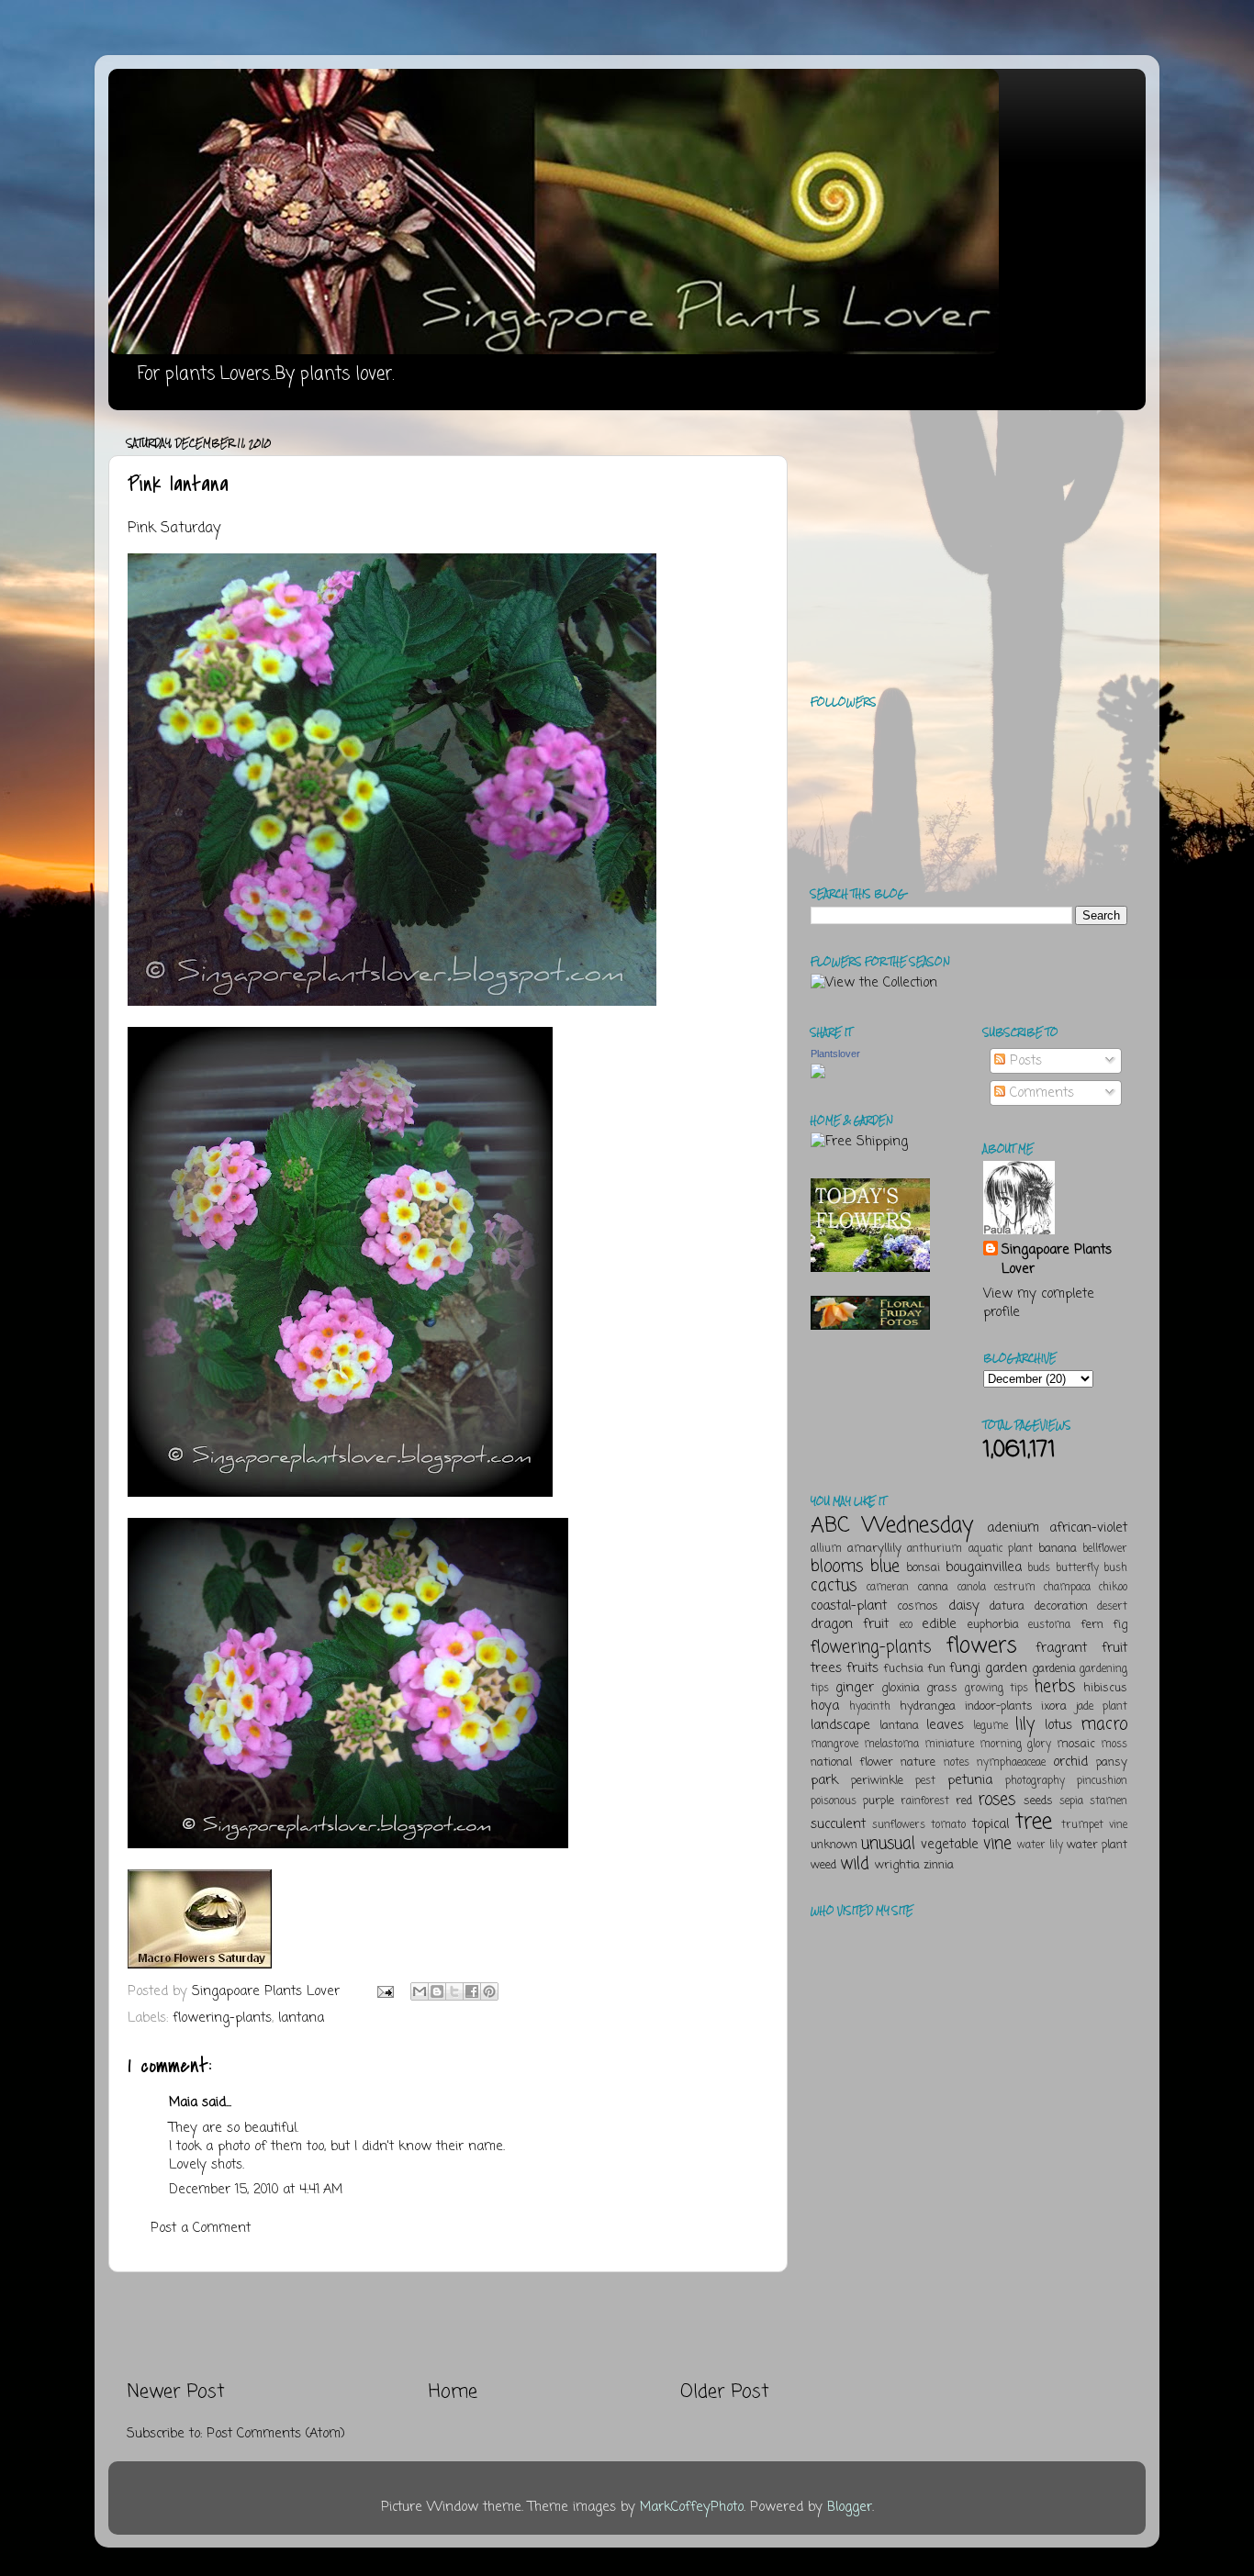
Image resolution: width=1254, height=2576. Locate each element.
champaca (1067, 1588)
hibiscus (1105, 1688)
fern (1092, 1625)
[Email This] (420, 1991)
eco (906, 1625)
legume (991, 1726)
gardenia (1054, 1669)
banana (1058, 1549)
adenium (1013, 1528)
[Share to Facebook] (472, 1991)
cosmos (918, 1606)
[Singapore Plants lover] (818, 1075)
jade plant (1102, 1707)
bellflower (1105, 1549)
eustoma (1049, 1625)
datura (1007, 1606)
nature (918, 1762)
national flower (852, 1762)
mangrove (834, 1745)
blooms (837, 1567)
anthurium (935, 1549)
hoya (825, 1706)
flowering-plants (222, 2018)
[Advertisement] (448, 2326)
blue (885, 1567)
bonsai (923, 1568)
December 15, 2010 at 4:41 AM (256, 2190)
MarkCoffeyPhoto (692, 2507)
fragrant (1061, 1648)
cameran (888, 1588)
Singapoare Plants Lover (1057, 1259)
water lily (1040, 1846)
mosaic (1076, 1744)
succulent (838, 1824)
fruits (862, 1668)
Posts (1024, 1061)
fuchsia (903, 1669)
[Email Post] (385, 1991)
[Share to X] (454, 1991)
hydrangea (928, 1706)
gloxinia (901, 1688)
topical (991, 1824)
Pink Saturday (174, 529)
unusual (888, 1844)
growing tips (996, 1689)
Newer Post (176, 2392)
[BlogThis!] (437, 1991)
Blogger (850, 2507)
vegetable (950, 1845)
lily (1025, 1724)
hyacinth (870, 1707)
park (824, 1780)
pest (925, 1781)
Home (453, 2392)
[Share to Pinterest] (489, 1991)
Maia (183, 2102)
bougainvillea (984, 1567)
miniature (949, 1745)
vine (997, 1844)
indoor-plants (999, 1706)
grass (942, 1688)
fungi (965, 1668)
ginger (855, 1688)
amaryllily (874, 1549)
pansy (1112, 1762)
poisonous (834, 1801)
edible (939, 1624)
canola (972, 1588)
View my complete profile (1039, 1303)
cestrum (1015, 1588)
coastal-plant (849, 1606)
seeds (1038, 1801)
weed (823, 1865)
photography (1035, 1781)
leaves (945, 1725)
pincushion (1102, 1781)
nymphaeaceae (1011, 1763)
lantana (301, 2018)
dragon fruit (850, 1624)
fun (936, 1669)
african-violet (1088, 1528)
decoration (1061, 1606)
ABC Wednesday (892, 1526)
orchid (1070, 1762)
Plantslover (835, 1054)
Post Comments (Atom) (276, 2434)
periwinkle (877, 1781)
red (964, 1801)
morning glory (1015, 1745)
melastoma (891, 1745)
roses (996, 1800)
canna (933, 1587)
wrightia (897, 1865)
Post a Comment (201, 2228)
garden (1006, 1668)
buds (1039, 1568)
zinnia (939, 1865)
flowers (982, 1646)
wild (855, 1864)
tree (1034, 1822)
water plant (1097, 1845)
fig (1120, 1625)
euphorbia (993, 1625)
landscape (840, 1725)
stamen (1108, 1801)
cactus (834, 1586)
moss (1114, 1745)
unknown (834, 1845)
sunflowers (899, 1825)
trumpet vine (1094, 1825)
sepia (1071, 1801)
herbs (1055, 1687)
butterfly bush (1092, 1568)
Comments (1040, 1093)
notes (957, 1763)
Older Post (725, 2392)
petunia (970, 1780)
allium (826, 1549)
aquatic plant (1001, 1549)
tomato (948, 1825)
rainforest (925, 1801)
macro (1104, 1724)
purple (879, 1801)
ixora (1054, 1706)
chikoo (1113, 1588)
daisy (964, 1606)
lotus (1058, 1725)
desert (1112, 1607)
